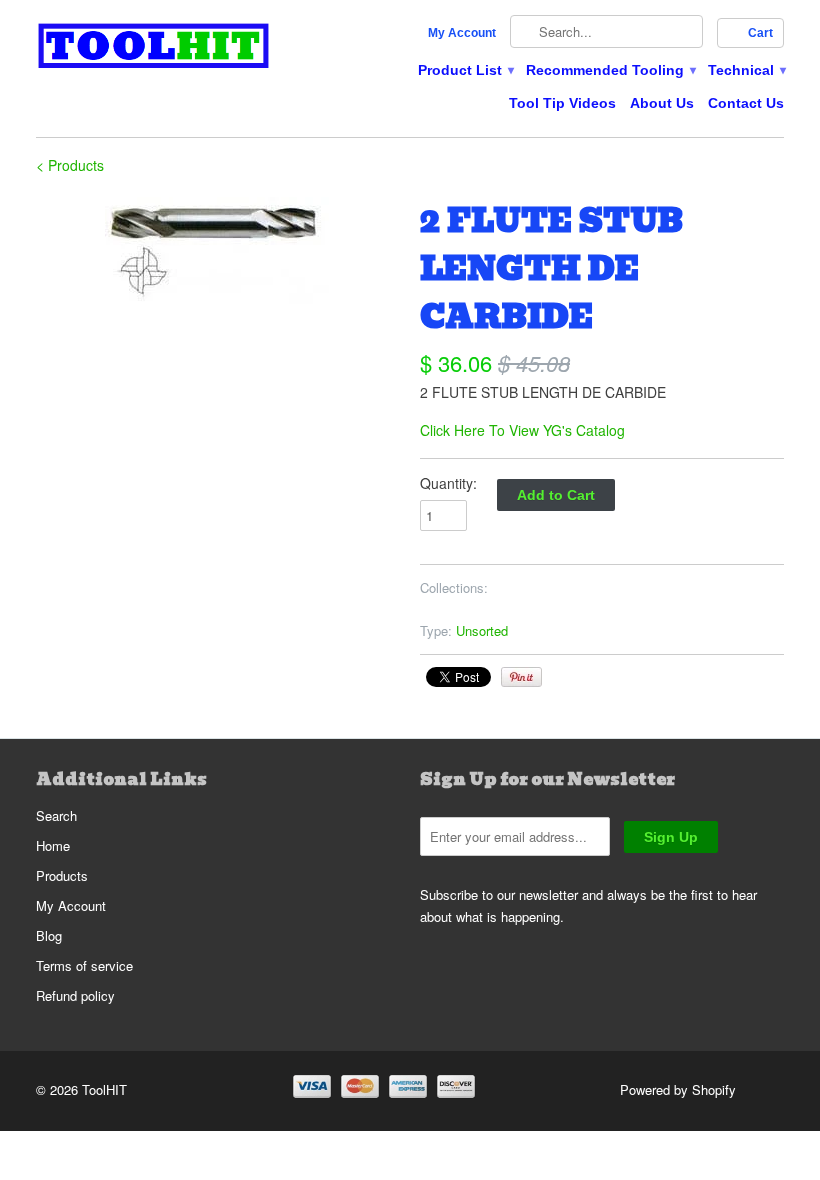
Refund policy (75, 995)
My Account (462, 33)
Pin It (521, 677)
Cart (760, 33)
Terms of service (84, 965)
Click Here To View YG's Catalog (522, 430)
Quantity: (448, 483)
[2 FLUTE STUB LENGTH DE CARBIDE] (218, 250)
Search (56, 815)
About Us (662, 103)
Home (53, 845)
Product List (465, 70)
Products (62, 875)
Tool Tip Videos (562, 103)
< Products (70, 165)
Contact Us (746, 103)
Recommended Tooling (610, 70)
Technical (746, 70)
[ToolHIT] (154, 48)
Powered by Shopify (678, 1089)
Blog (49, 935)
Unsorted (482, 630)
